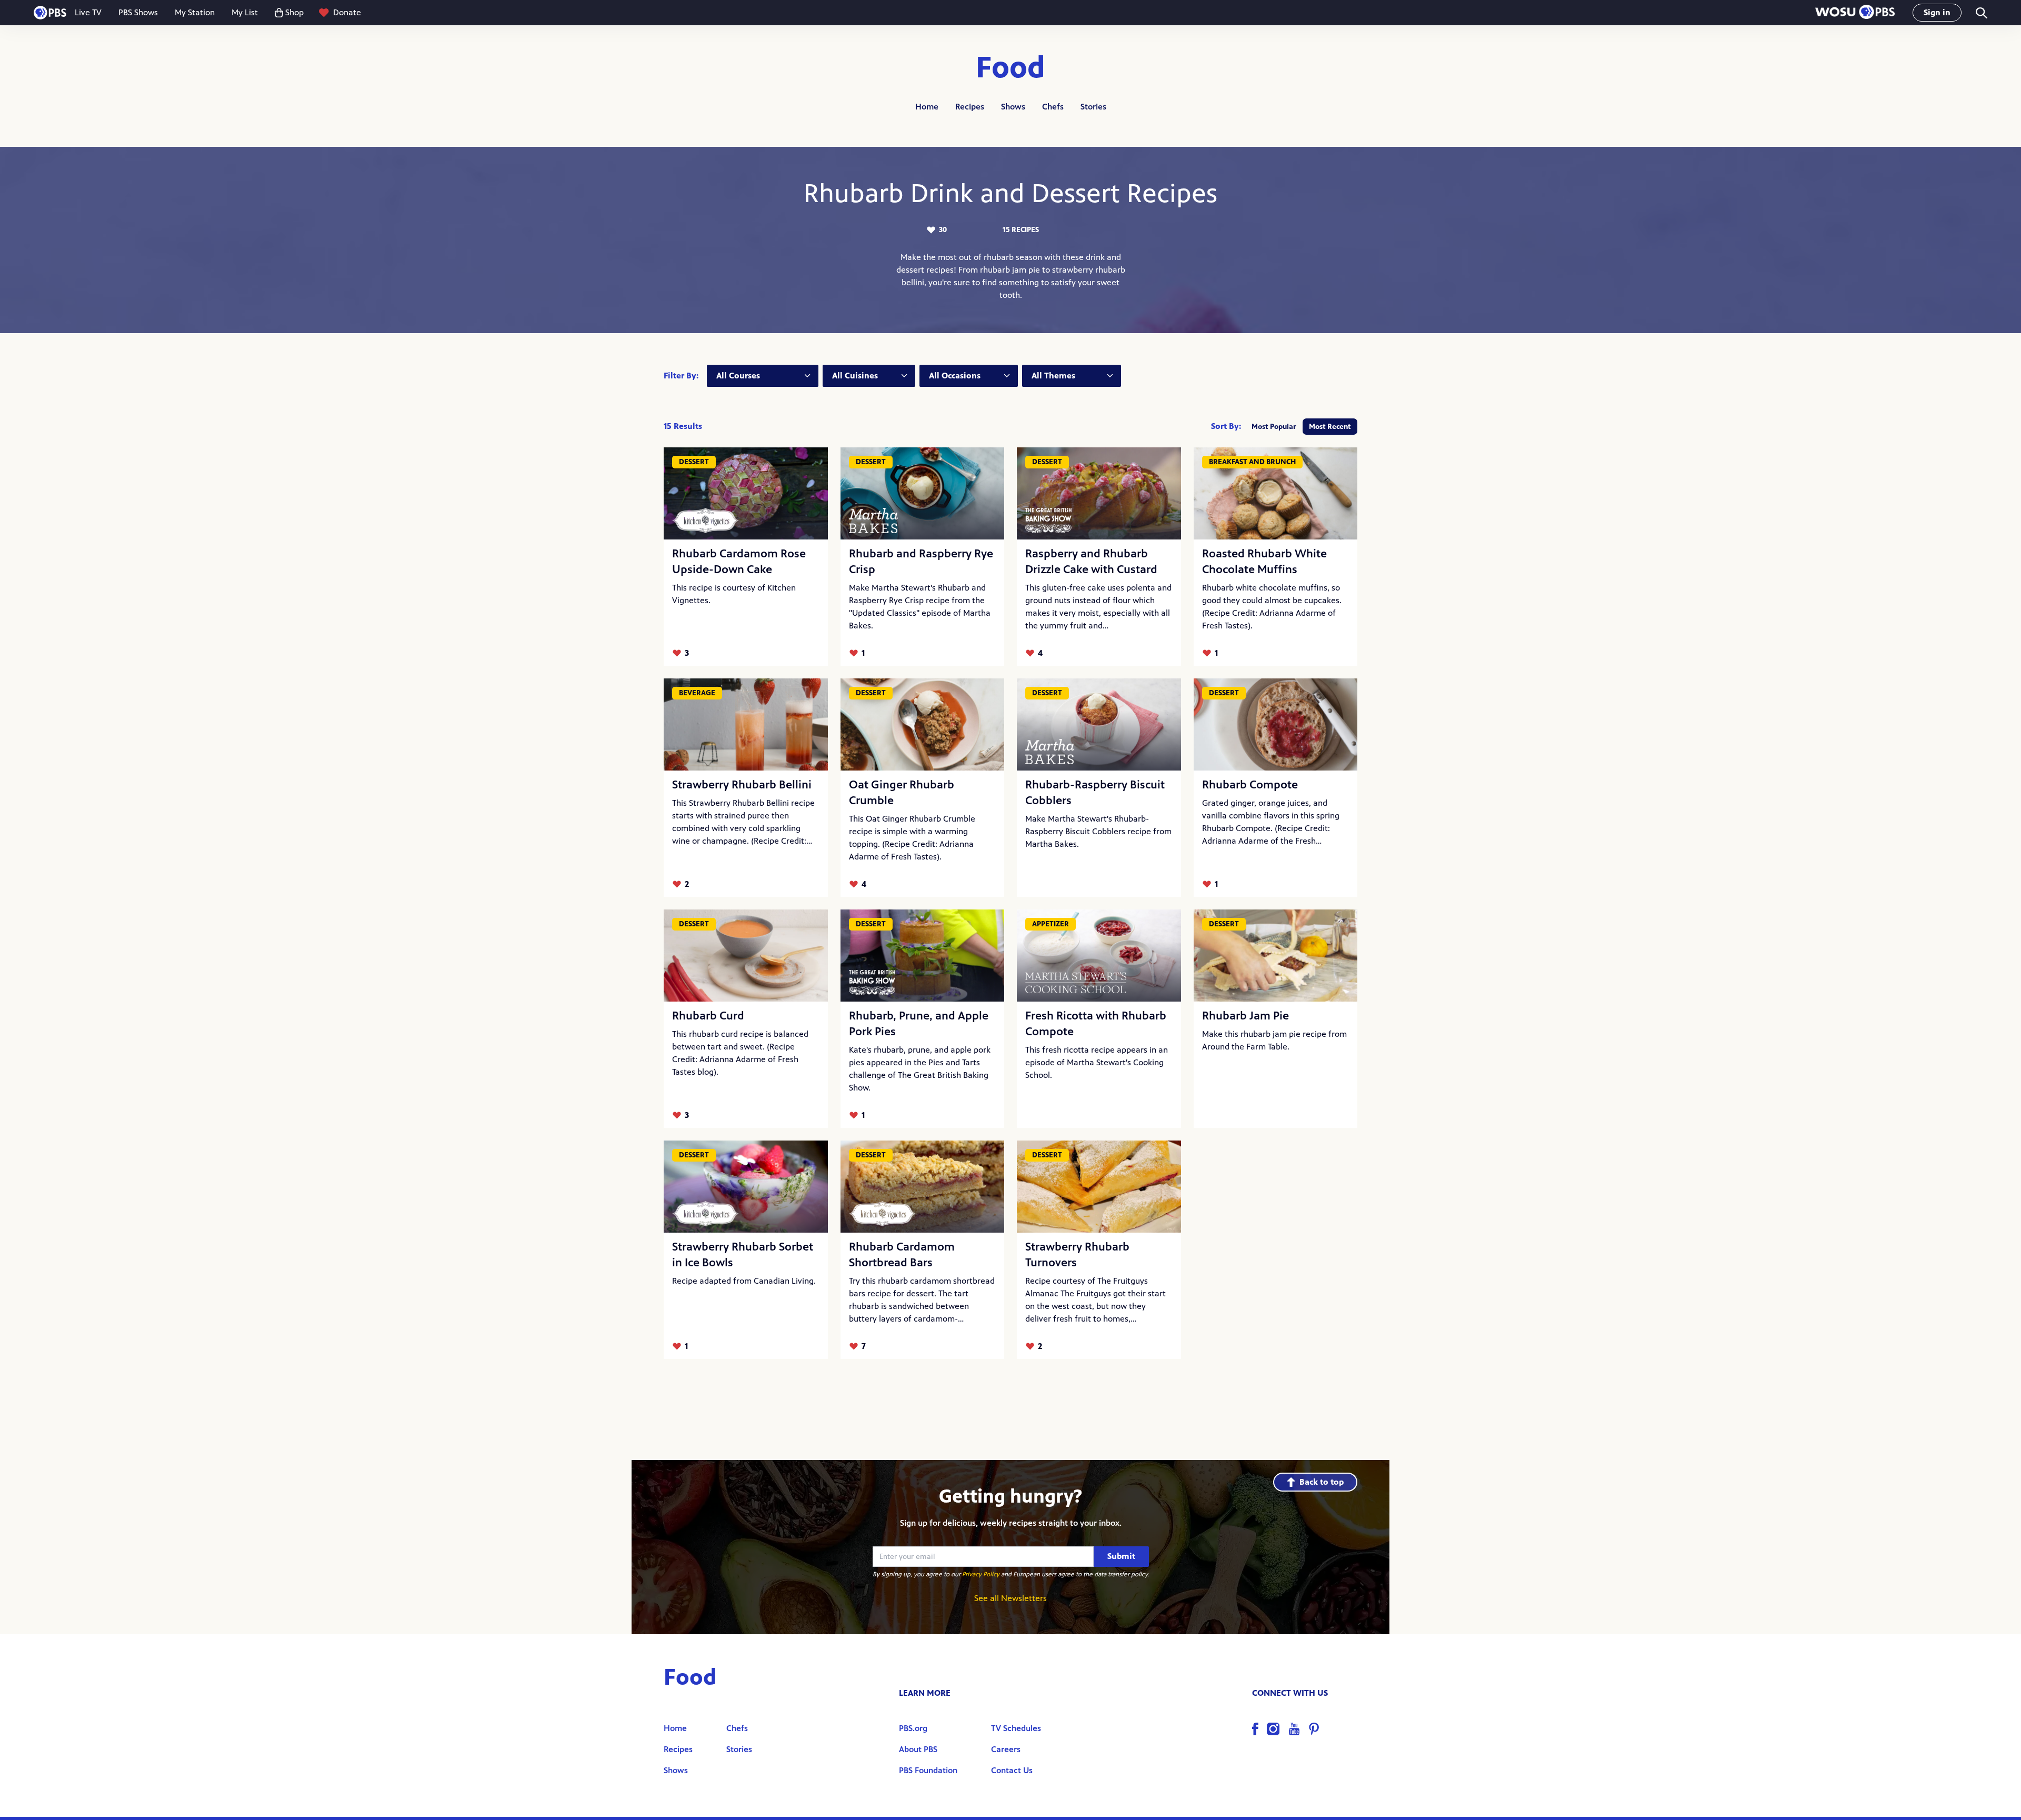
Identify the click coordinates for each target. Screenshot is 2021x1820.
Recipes (970, 107)
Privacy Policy (981, 1574)
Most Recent (1330, 427)
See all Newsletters (1010, 1598)
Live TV (88, 12)
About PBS (918, 1749)
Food (1010, 68)
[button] (1855, 13)
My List (245, 12)
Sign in (1937, 12)
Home (927, 107)
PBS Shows (138, 12)
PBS (50, 13)
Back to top (1322, 1482)
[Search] (1981, 13)
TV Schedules (1016, 1728)
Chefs (1053, 107)
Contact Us (1012, 1770)
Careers (1006, 1749)
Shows (1013, 107)
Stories (1093, 107)
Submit (1121, 1556)
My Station (195, 12)
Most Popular (1274, 427)
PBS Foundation (928, 1770)
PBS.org (913, 1728)
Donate (347, 12)
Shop (294, 12)
